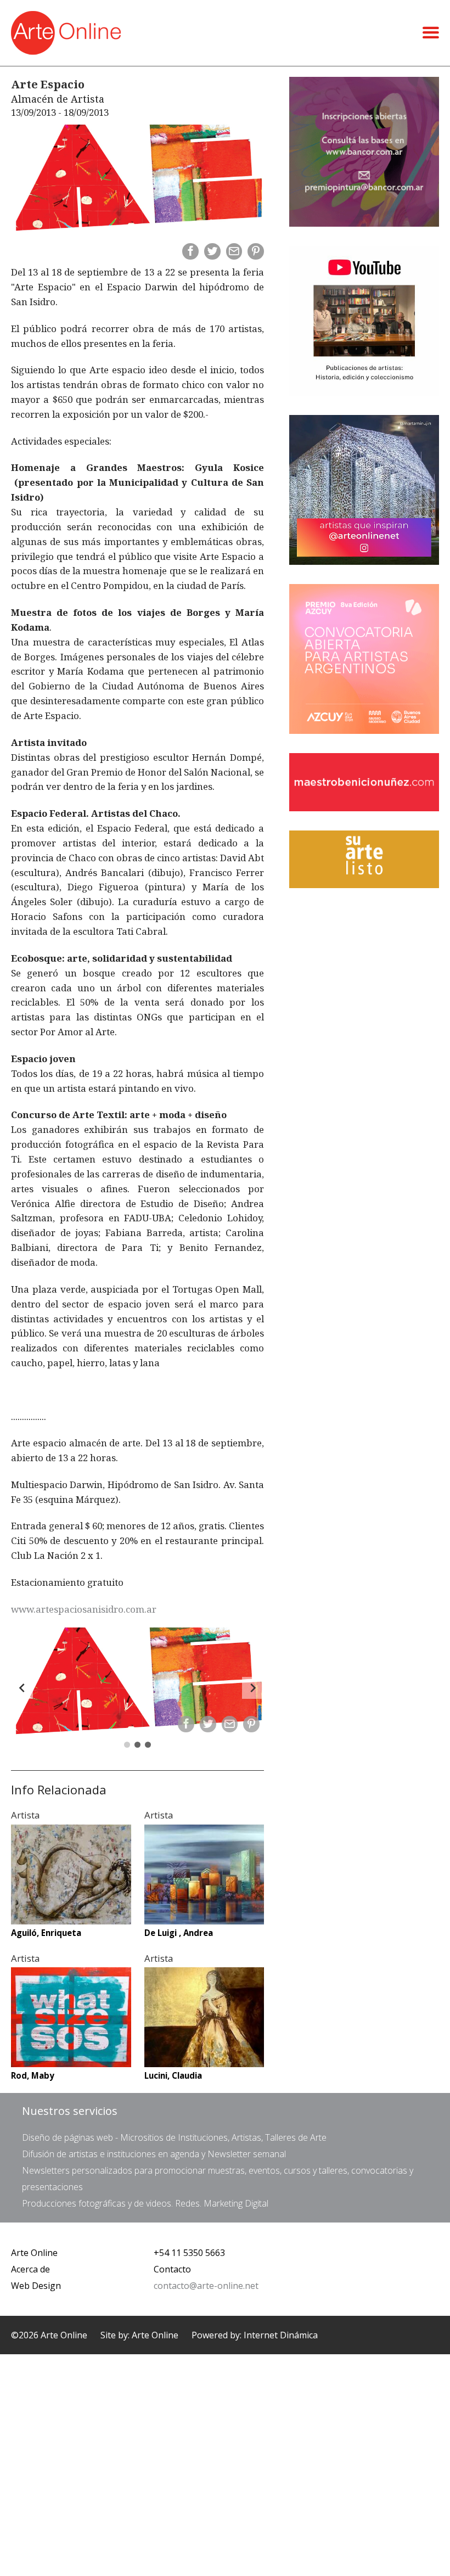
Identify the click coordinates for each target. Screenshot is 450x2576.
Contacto (172, 2269)
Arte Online (34, 2253)
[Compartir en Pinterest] (256, 251)
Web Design (36, 2286)
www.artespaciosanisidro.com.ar (84, 1609)
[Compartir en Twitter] (212, 251)
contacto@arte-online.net (206, 2286)
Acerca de (30, 2269)
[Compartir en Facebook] (190, 251)
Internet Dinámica (281, 2335)
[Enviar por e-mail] (234, 251)
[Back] (22, 1688)
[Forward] (253, 1688)
